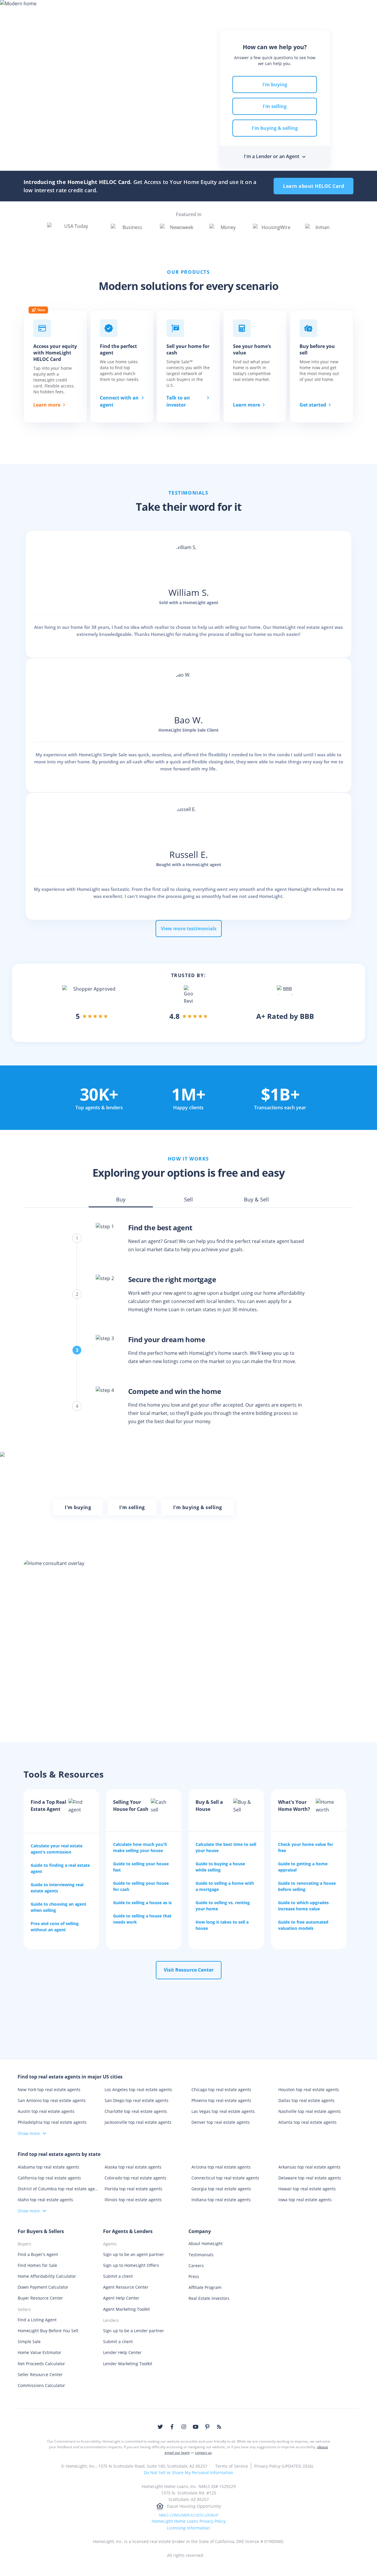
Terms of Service (232, 2466)
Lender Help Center (122, 2352)
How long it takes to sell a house (222, 1925)
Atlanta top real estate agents (307, 2122)
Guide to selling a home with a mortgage (225, 1886)
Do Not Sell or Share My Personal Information (188, 2473)
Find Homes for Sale (37, 2265)
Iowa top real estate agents (305, 2200)
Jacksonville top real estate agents (138, 2122)
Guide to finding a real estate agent (60, 1868)
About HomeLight (206, 2243)
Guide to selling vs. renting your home (223, 1906)
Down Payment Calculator (43, 2287)
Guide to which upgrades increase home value (303, 1906)
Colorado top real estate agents (135, 2178)
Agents (200, 10)
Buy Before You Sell (156, 10)
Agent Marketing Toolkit (127, 2309)
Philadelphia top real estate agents (52, 2122)
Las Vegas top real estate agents (223, 2111)
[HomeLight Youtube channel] (196, 2427)
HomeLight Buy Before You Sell (48, 2331)
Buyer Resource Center (40, 2298)
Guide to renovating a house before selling (307, 1886)
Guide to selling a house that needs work (142, 1919)
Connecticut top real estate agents (225, 2178)
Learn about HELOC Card (314, 186)
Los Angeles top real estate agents (138, 2090)
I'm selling (275, 106)
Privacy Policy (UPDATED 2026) (284, 2466)
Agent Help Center (121, 2298)
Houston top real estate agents (309, 2090)
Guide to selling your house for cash (141, 1886)
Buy (93, 10)
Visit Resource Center (189, 1970)
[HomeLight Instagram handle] (184, 2427)
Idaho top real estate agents (45, 2200)
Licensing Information (188, 2528)
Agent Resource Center (126, 2287)
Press (194, 2276)
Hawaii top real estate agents (307, 2189)
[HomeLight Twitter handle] (160, 2427)
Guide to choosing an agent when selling (58, 1907)
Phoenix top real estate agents (221, 2100)
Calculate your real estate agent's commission (57, 1849)
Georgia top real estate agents (221, 2189)
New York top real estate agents (49, 2090)
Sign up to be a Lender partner (134, 2331)
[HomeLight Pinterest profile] (207, 2427)
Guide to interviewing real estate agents (57, 1888)
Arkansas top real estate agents (309, 2167)
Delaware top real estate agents (310, 2178)
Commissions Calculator (41, 2385)
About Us (305, 10)
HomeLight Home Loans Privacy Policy (189, 2521)
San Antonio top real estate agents (52, 2100)
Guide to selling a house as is (142, 1903)
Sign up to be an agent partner (134, 2254)
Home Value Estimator (39, 2352)
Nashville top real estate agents (310, 2111)
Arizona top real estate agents (221, 2167)
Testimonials (201, 2255)
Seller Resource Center (40, 2374)
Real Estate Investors (209, 2298)
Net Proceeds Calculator (41, 2364)
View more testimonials (189, 929)
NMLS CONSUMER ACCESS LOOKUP (189, 2515)
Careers (196, 2266)
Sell (115, 10)
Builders (264, 10)
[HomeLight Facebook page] (172, 2427)
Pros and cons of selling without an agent (55, 1927)
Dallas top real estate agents (306, 2100)
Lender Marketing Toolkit (128, 2364)
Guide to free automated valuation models (303, 1925)
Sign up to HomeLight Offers (131, 2265)
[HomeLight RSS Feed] (219, 2427)
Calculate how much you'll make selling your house (140, 1847)
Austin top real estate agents (46, 2111)
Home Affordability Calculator (47, 2276)
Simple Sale (29, 2342)
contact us (203, 2452)
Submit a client (118, 2276)
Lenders (231, 10)
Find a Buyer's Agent (38, 2254)
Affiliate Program (205, 2287)
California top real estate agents (49, 2178)
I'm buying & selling (275, 128)
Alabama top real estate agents (48, 2167)
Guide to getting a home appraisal (303, 1867)
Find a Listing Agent (37, 2320)
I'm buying (275, 84)
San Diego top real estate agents (137, 2100)
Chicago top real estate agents (221, 2090)
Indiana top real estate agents (221, 2200)
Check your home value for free (306, 1847)
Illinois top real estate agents (133, 2200)
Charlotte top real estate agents (136, 2111)
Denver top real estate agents (221, 2122)
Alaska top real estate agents (133, 2167)
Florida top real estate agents (133, 2189)
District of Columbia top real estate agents (58, 2189)
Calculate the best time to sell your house (226, 1847)
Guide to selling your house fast (141, 1867)
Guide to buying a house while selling (220, 1867)
